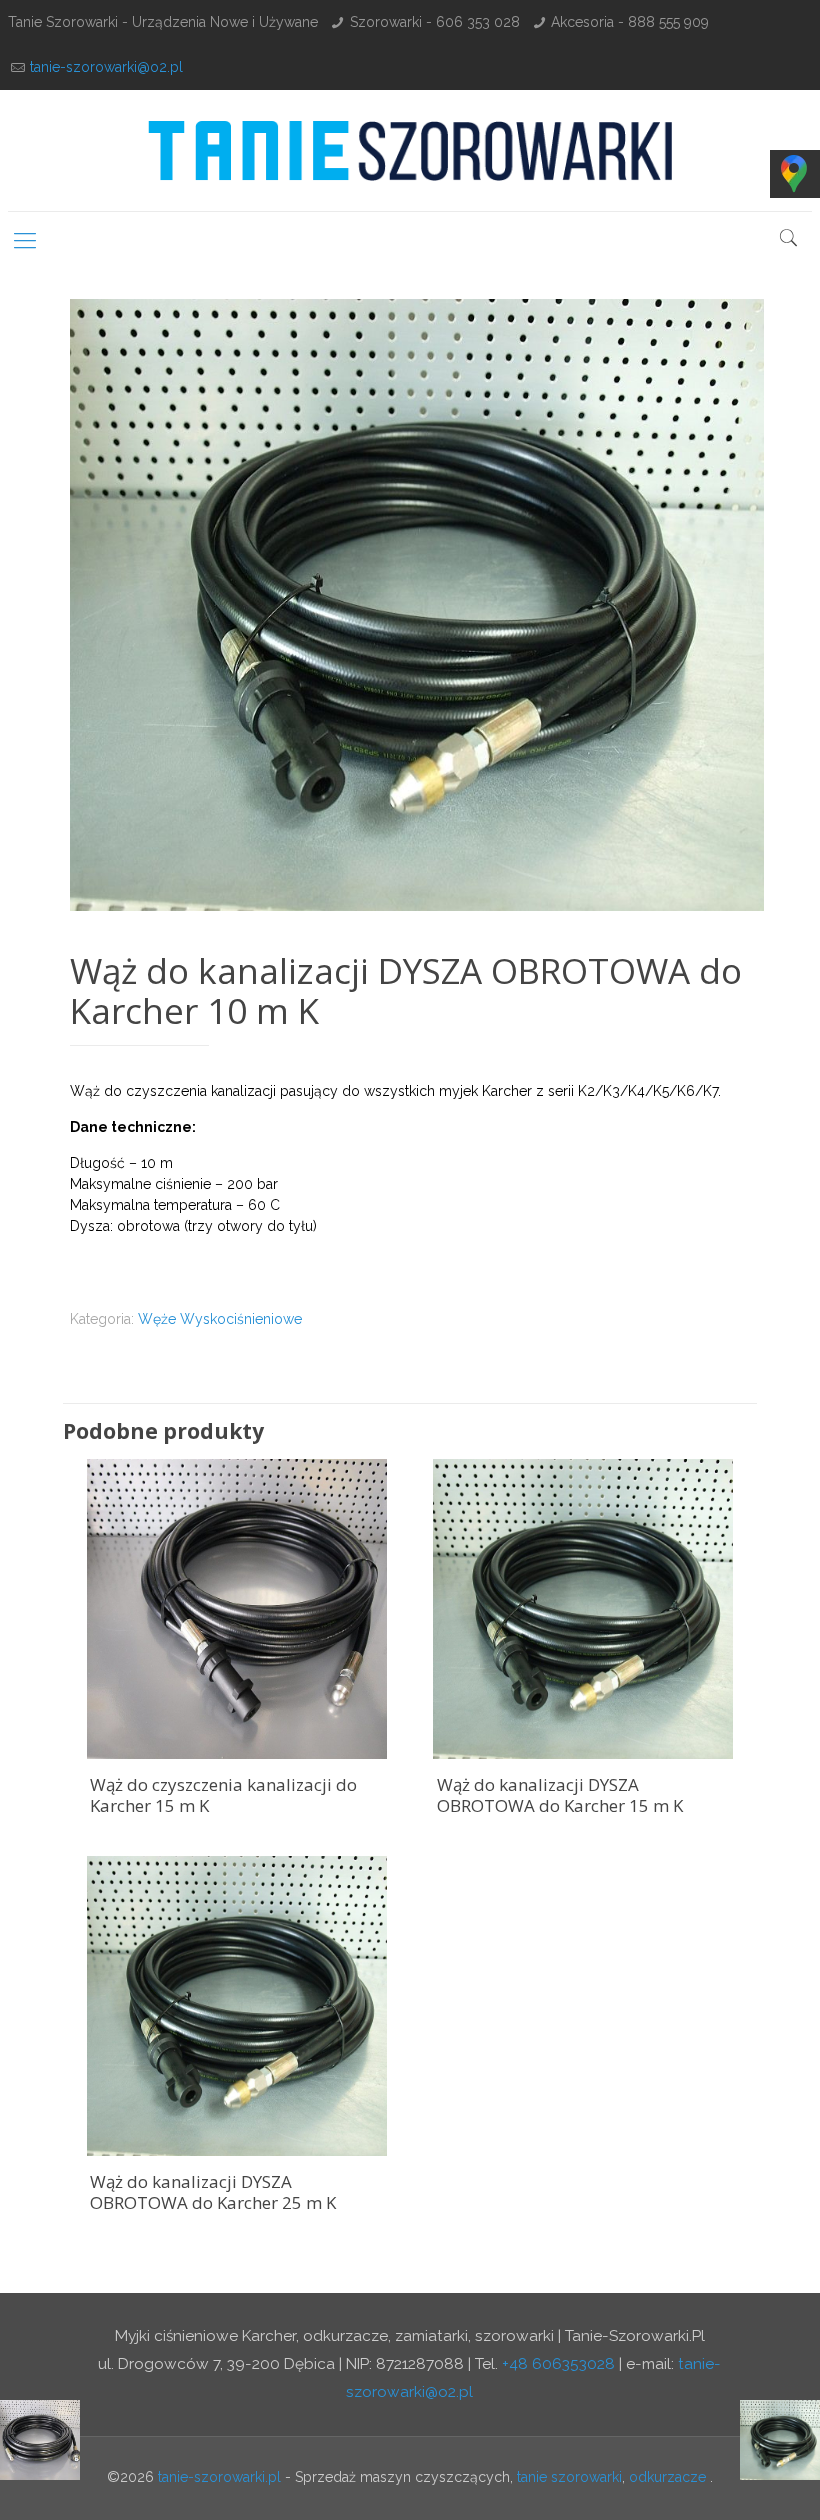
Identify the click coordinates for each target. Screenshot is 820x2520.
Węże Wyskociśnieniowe (220, 1319)
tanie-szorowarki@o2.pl (106, 67)
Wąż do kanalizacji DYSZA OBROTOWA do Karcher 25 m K (213, 2192)
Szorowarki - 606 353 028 (435, 22)
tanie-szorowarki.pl (219, 2477)
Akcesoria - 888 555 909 (630, 22)
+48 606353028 (558, 2364)
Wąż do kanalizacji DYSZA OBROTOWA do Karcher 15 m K (560, 1795)
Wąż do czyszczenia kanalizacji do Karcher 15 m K (223, 1795)
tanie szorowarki (569, 2477)
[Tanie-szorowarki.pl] (410, 150)
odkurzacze (667, 2477)
